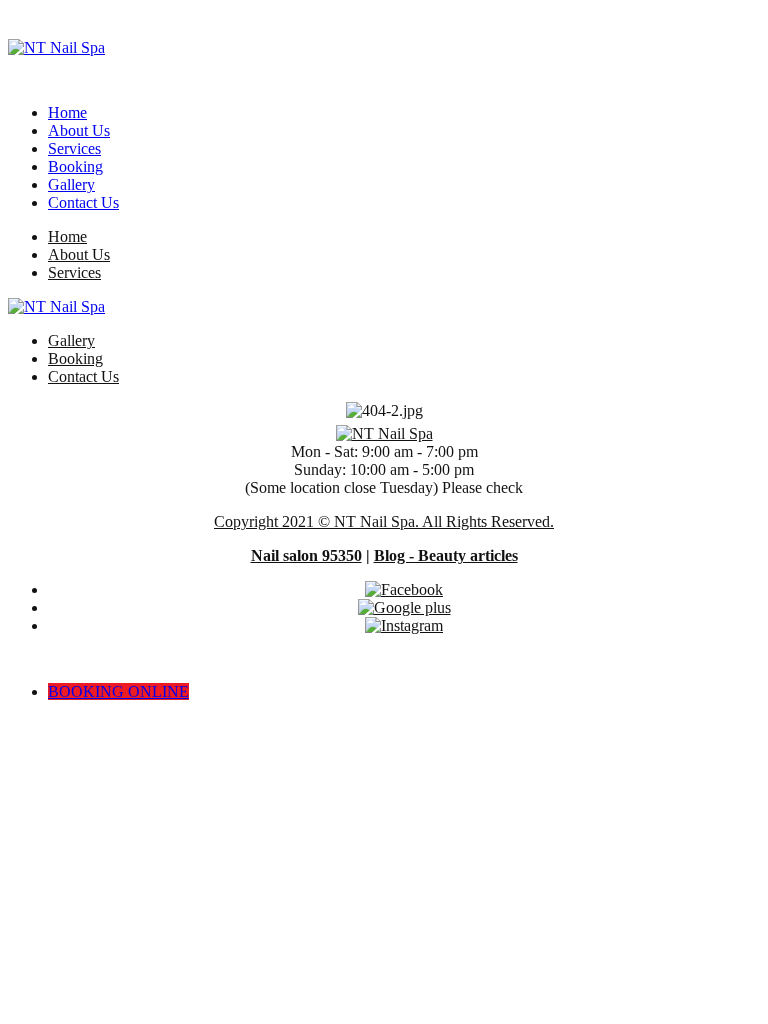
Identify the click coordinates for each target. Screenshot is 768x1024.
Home (67, 112)
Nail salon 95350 (306, 555)
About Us (79, 130)
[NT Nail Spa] (56, 48)
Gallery (71, 184)
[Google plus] (404, 607)
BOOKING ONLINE (118, 691)
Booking (75, 166)
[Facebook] (404, 589)
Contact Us (83, 202)
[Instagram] (404, 625)
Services (74, 148)
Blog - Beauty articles (446, 555)
